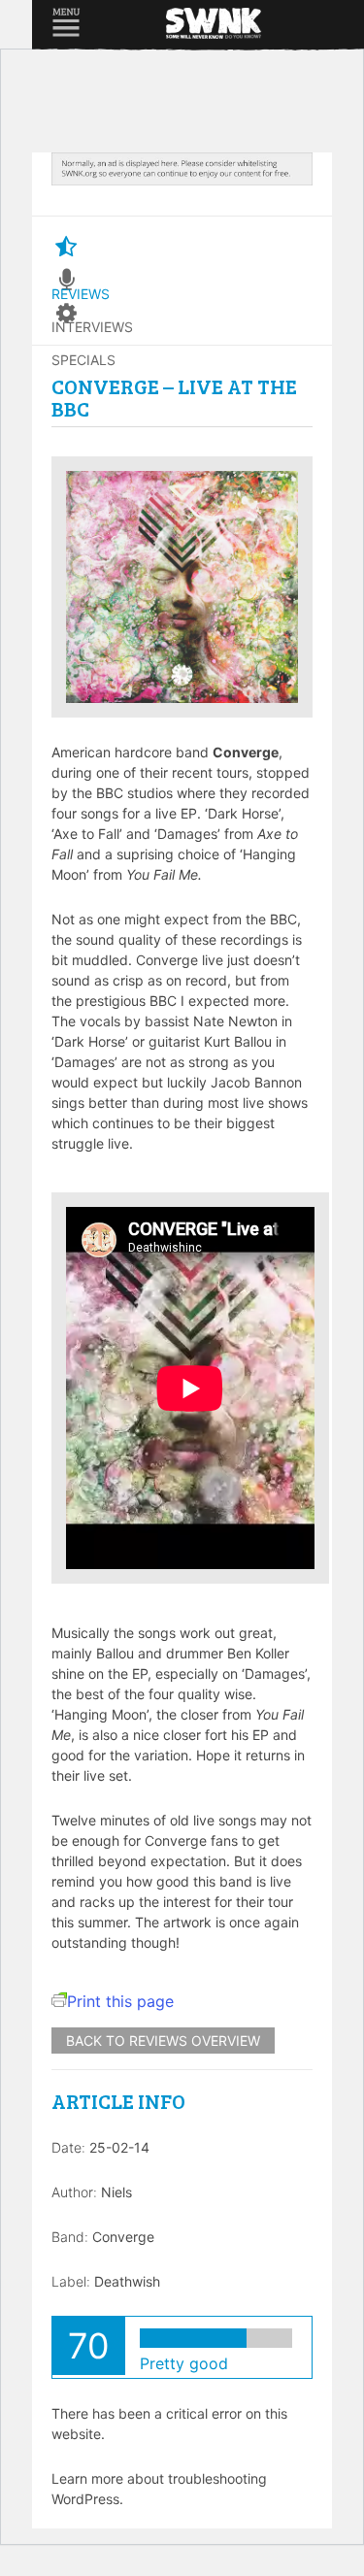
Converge (123, 2237)
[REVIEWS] (66, 248)
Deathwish (127, 2281)
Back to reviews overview (163, 2041)
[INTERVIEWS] (66, 281)
